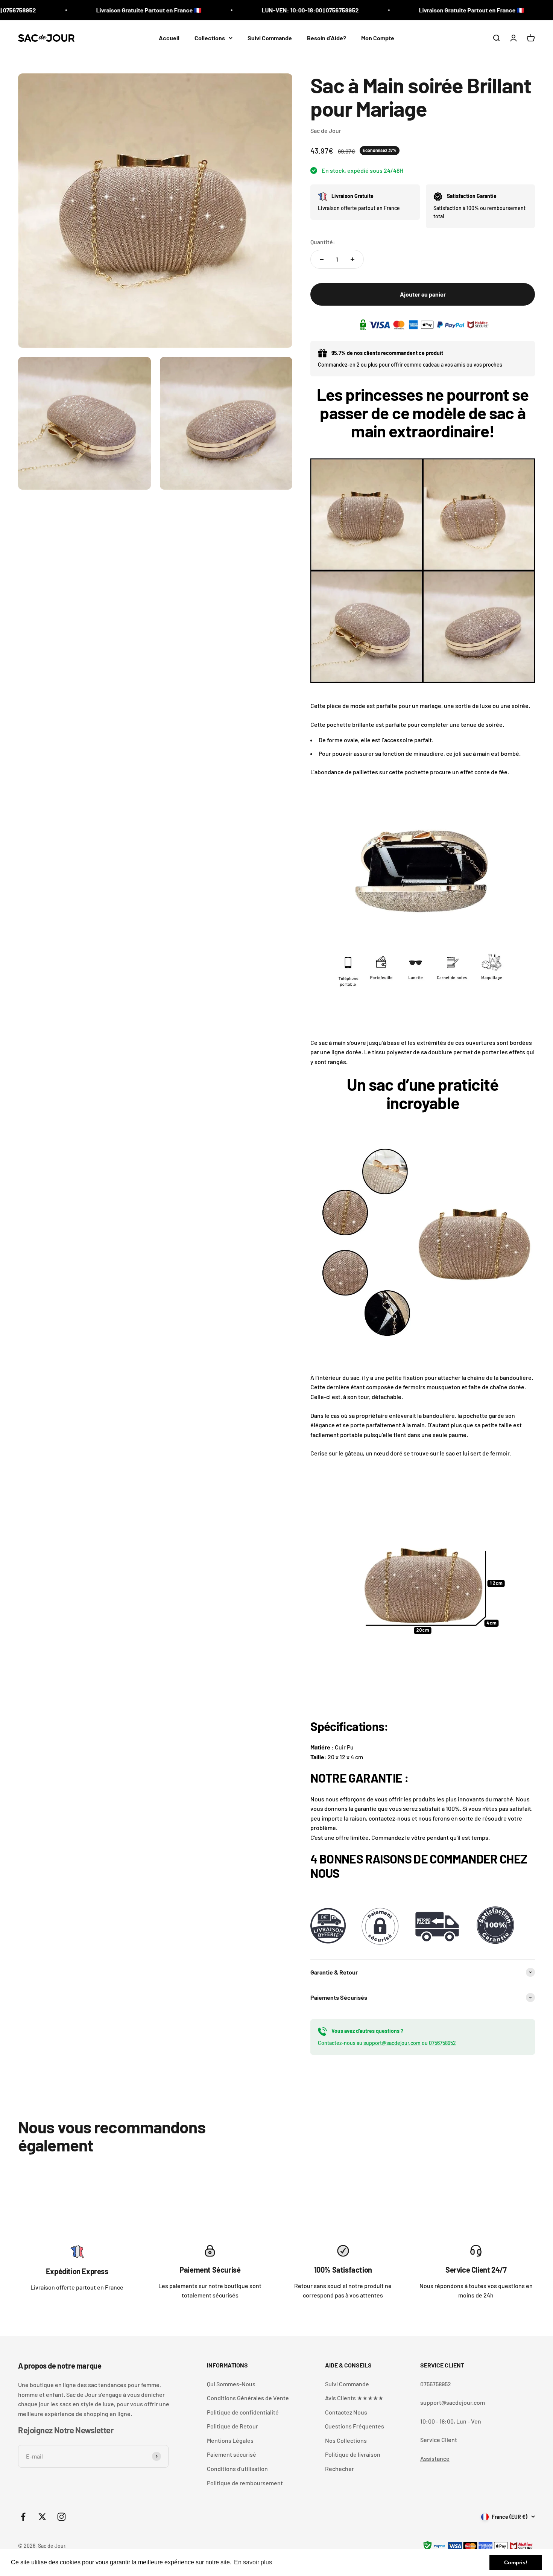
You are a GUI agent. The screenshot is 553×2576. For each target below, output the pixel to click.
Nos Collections (346, 2440)
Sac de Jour (326, 130)
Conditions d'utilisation (237, 2469)
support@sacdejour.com (392, 2043)
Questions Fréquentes (355, 2426)
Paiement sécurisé (232, 2454)
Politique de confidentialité (243, 2412)
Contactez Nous (346, 2412)
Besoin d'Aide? (327, 38)
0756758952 (442, 2043)
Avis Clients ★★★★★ (354, 2398)
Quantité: (323, 242)
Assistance (435, 2458)
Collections (210, 38)
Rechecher (340, 2469)
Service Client (439, 2440)
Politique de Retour (232, 2426)
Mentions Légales (230, 2440)
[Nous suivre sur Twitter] (42, 2517)
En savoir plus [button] (253, 2562)
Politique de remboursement (245, 2483)
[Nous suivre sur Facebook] (23, 2517)
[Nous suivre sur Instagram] (62, 2517)
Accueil (169, 38)
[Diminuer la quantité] (322, 259)
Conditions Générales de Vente (248, 2398)
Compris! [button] (516, 2562)
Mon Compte (378, 38)
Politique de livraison (353, 2454)
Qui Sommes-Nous (231, 2384)
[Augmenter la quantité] (352, 259)
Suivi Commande (270, 38)
